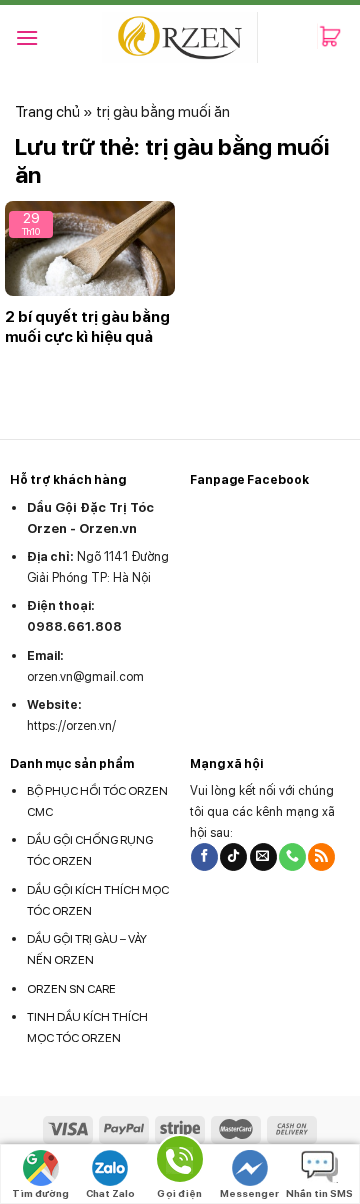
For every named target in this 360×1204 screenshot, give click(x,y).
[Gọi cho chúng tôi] (292, 857)
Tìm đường (40, 1193)
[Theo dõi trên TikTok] (233, 857)
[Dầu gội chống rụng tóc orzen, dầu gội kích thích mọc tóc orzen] (180, 37)
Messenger (249, 1193)
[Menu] (27, 37)
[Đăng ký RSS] (321, 857)
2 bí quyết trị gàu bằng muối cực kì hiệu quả (87, 327)
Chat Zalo (110, 1193)
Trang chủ (47, 112)
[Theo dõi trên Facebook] (204, 857)
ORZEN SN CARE (71, 989)
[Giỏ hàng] (331, 38)
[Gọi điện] (180, 1162)
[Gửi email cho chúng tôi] (263, 857)
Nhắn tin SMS (319, 1193)
